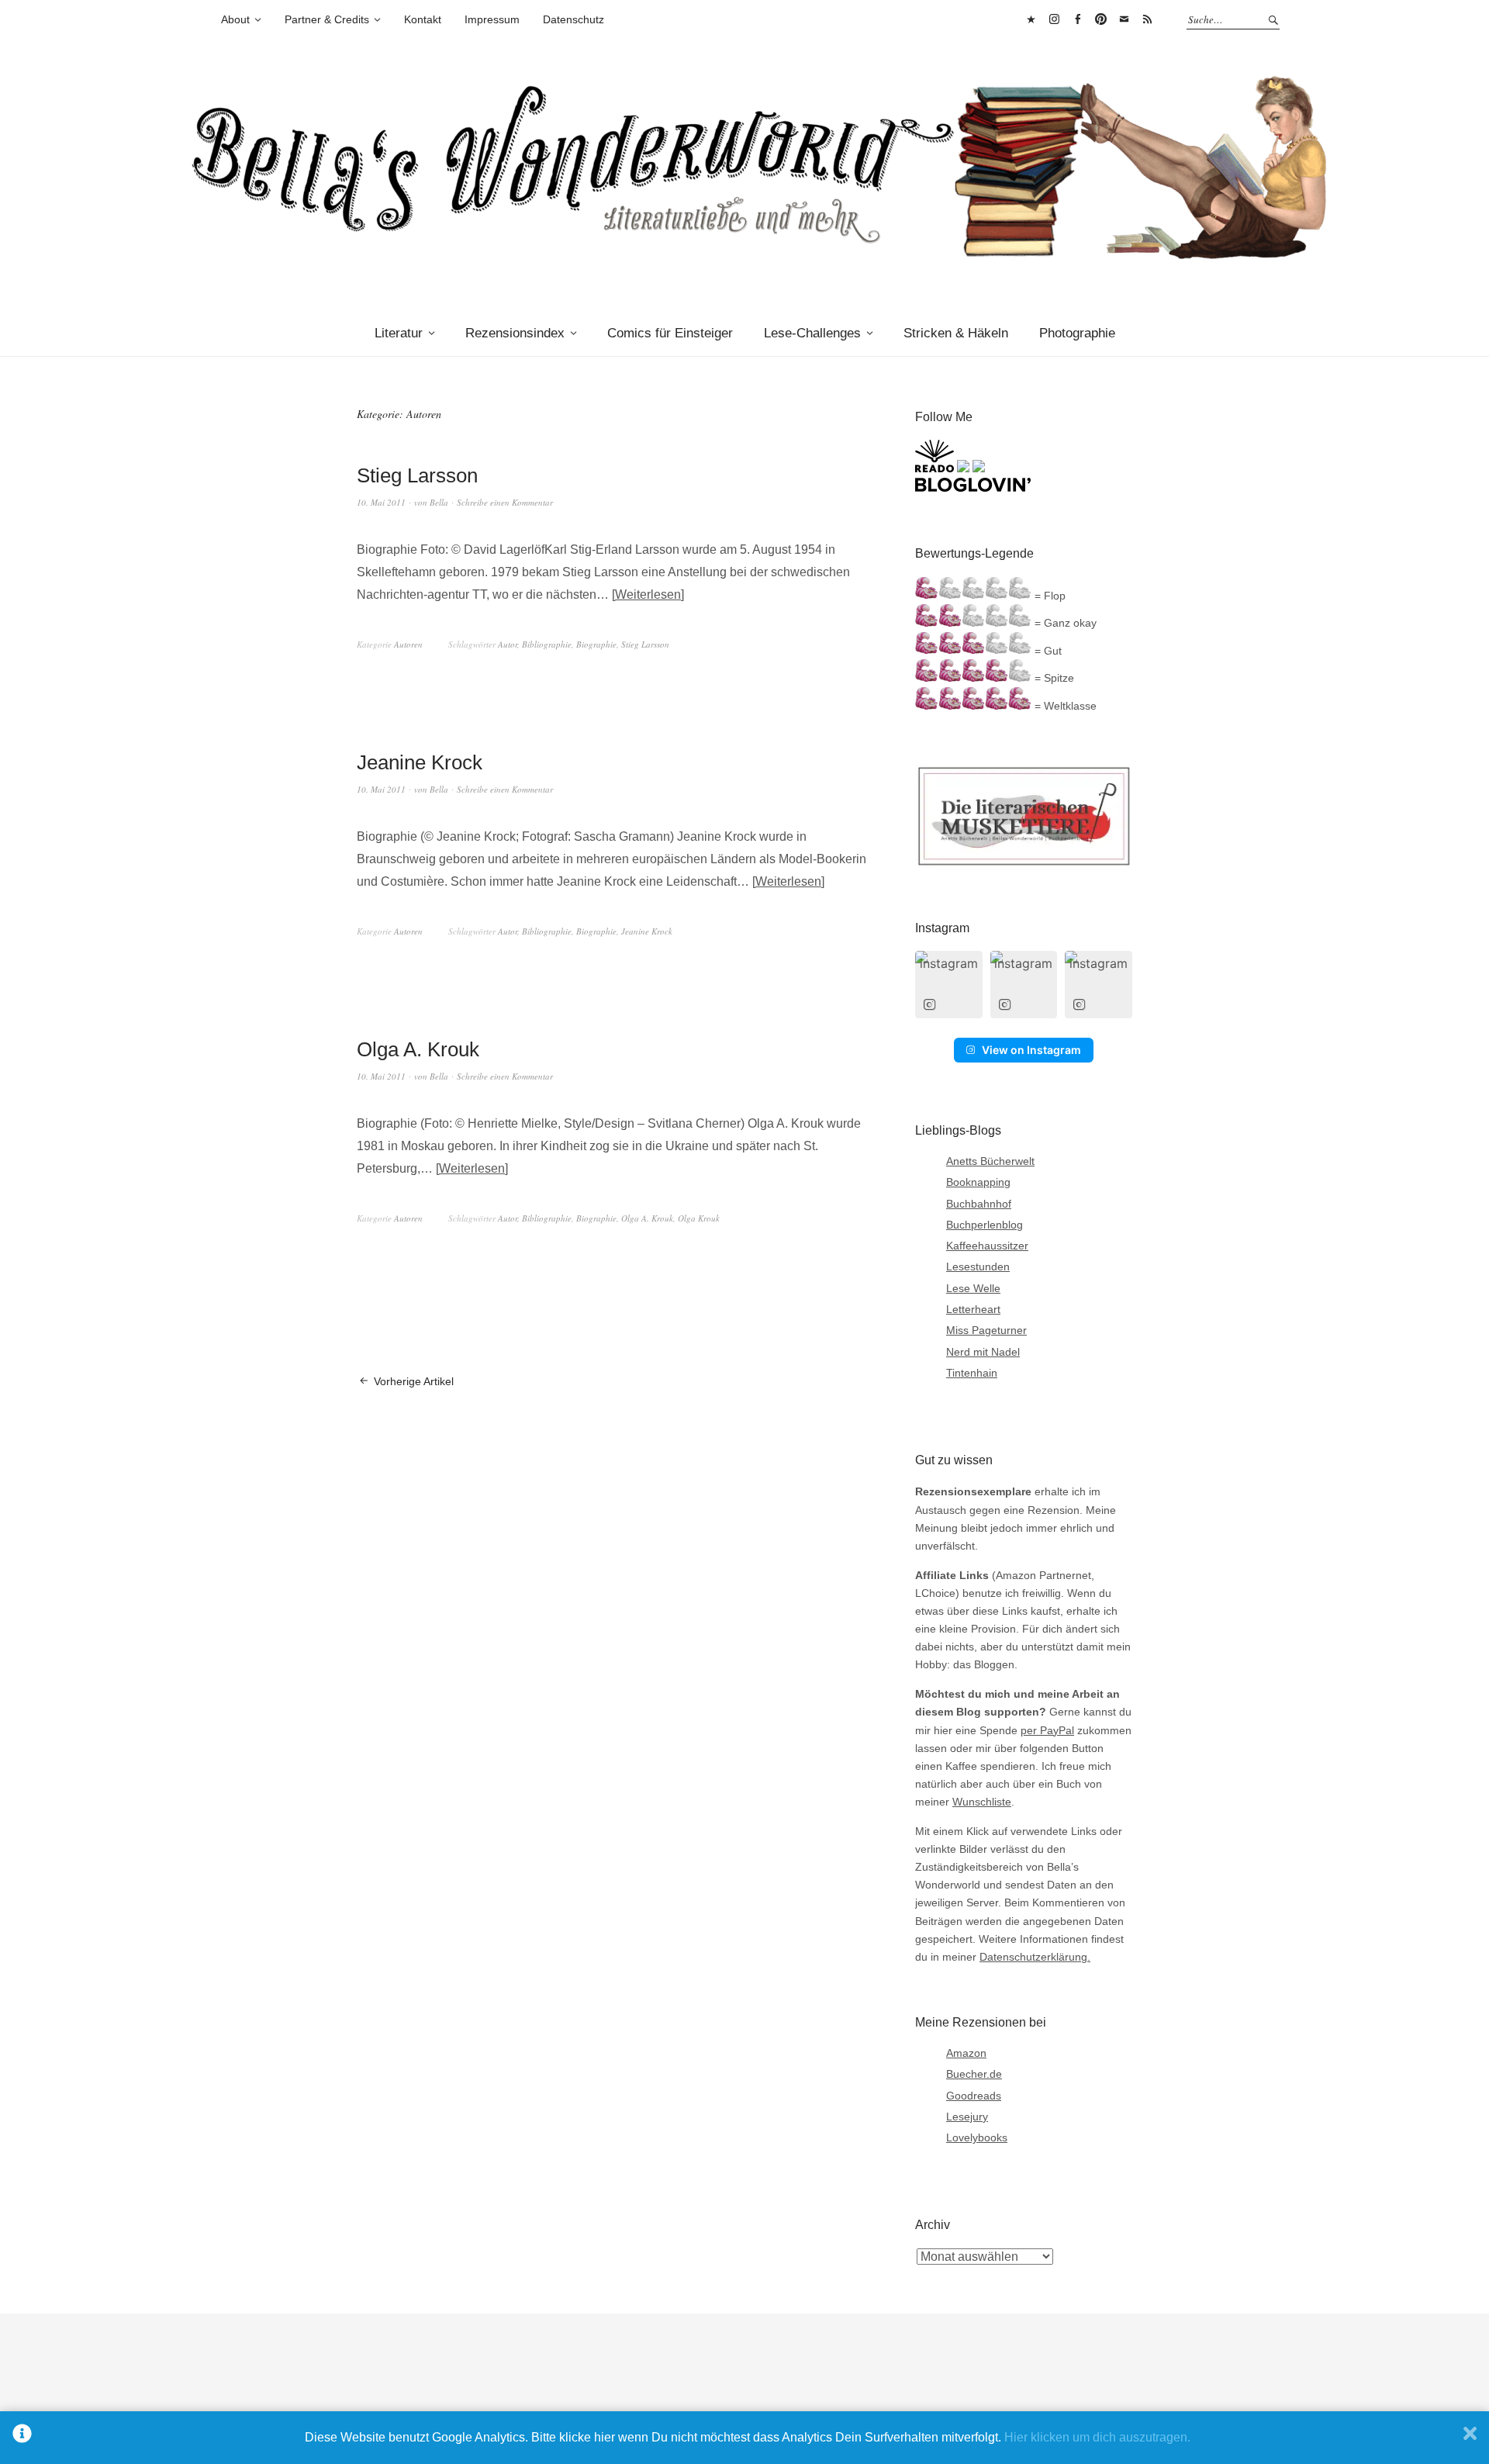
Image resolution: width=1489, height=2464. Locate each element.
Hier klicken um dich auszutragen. (1097, 2437)
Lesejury (967, 2117)
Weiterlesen (648, 594)
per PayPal (1047, 1730)
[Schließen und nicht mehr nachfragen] (1470, 2438)
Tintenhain (972, 1373)
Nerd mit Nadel (983, 1352)
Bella (439, 502)
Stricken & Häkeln (956, 333)
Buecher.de (974, 2074)
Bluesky (1031, 19)
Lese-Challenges (812, 333)
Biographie (596, 644)
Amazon (966, 2053)
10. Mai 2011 (381, 502)
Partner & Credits (327, 19)
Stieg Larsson (417, 475)
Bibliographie (547, 644)
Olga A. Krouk (418, 1049)
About (235, 19)
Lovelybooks (977, 2137)
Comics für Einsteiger (670, 333)
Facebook (1077, 19)
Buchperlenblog (985, 1225)
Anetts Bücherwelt (990, 1161)
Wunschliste (982, 1802)
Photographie (1077, 333)
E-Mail (1124, 19)
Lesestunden (978, 1267)
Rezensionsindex (515, 333)
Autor (508, 644)
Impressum (492, 19)
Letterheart (973, 1309)
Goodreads (974, 2096)
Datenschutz (573, 19)
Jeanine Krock (420, 762)
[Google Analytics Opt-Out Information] (22, 2438)
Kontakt (423, 19)
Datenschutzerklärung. (1035, 1957)
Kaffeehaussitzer (987, 1246)
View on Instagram (1031, 1050)
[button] (949, 985)
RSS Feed (1147, 19)
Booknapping (978, 1182)
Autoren (408, 644)
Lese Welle (973, 1288)
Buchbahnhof (979, 1204)
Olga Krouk (699, 1218)
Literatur (399, 333)
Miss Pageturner (986, 1330)
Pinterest (1100, 19)
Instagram (1054, 19)
